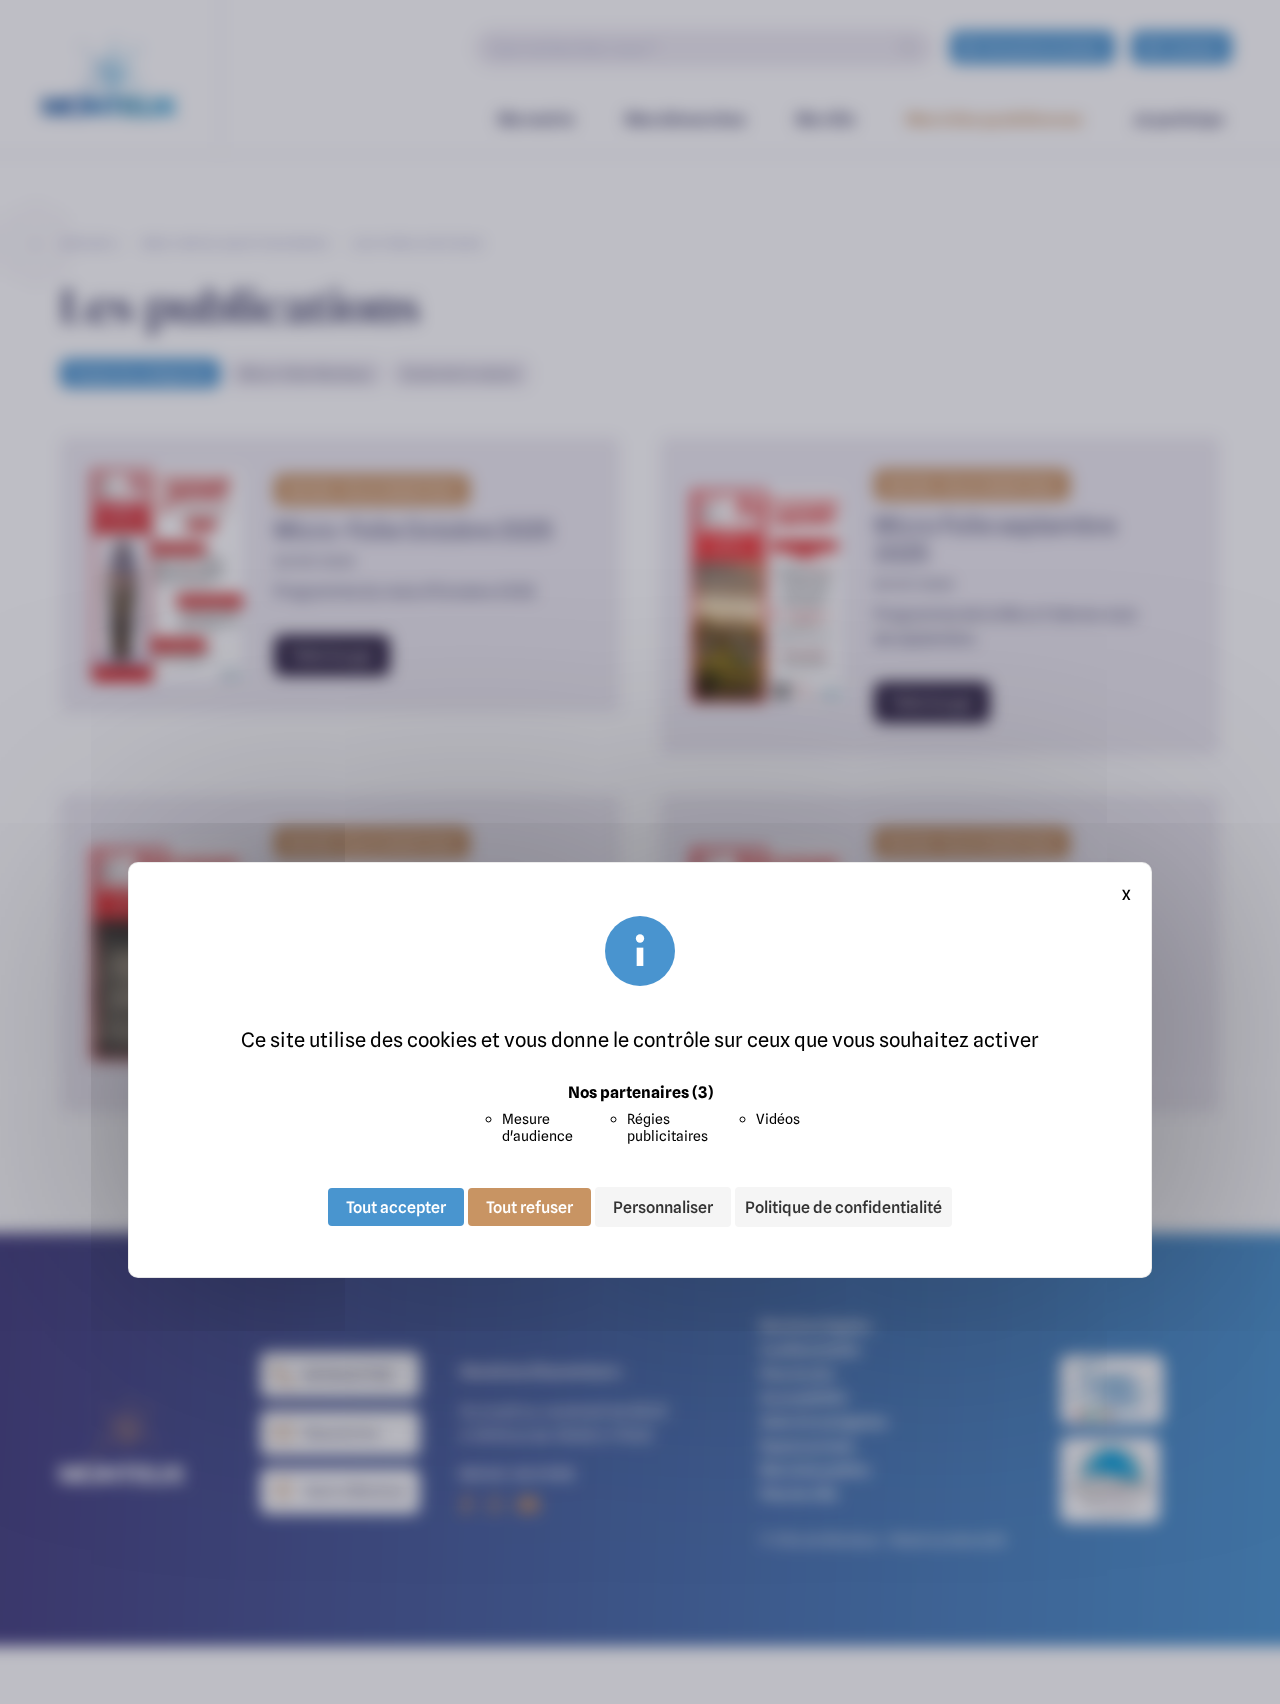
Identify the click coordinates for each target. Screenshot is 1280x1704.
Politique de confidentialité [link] (843, 1207)
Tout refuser (529, 1207)
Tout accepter (396, 1207)
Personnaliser (663, 1207)
